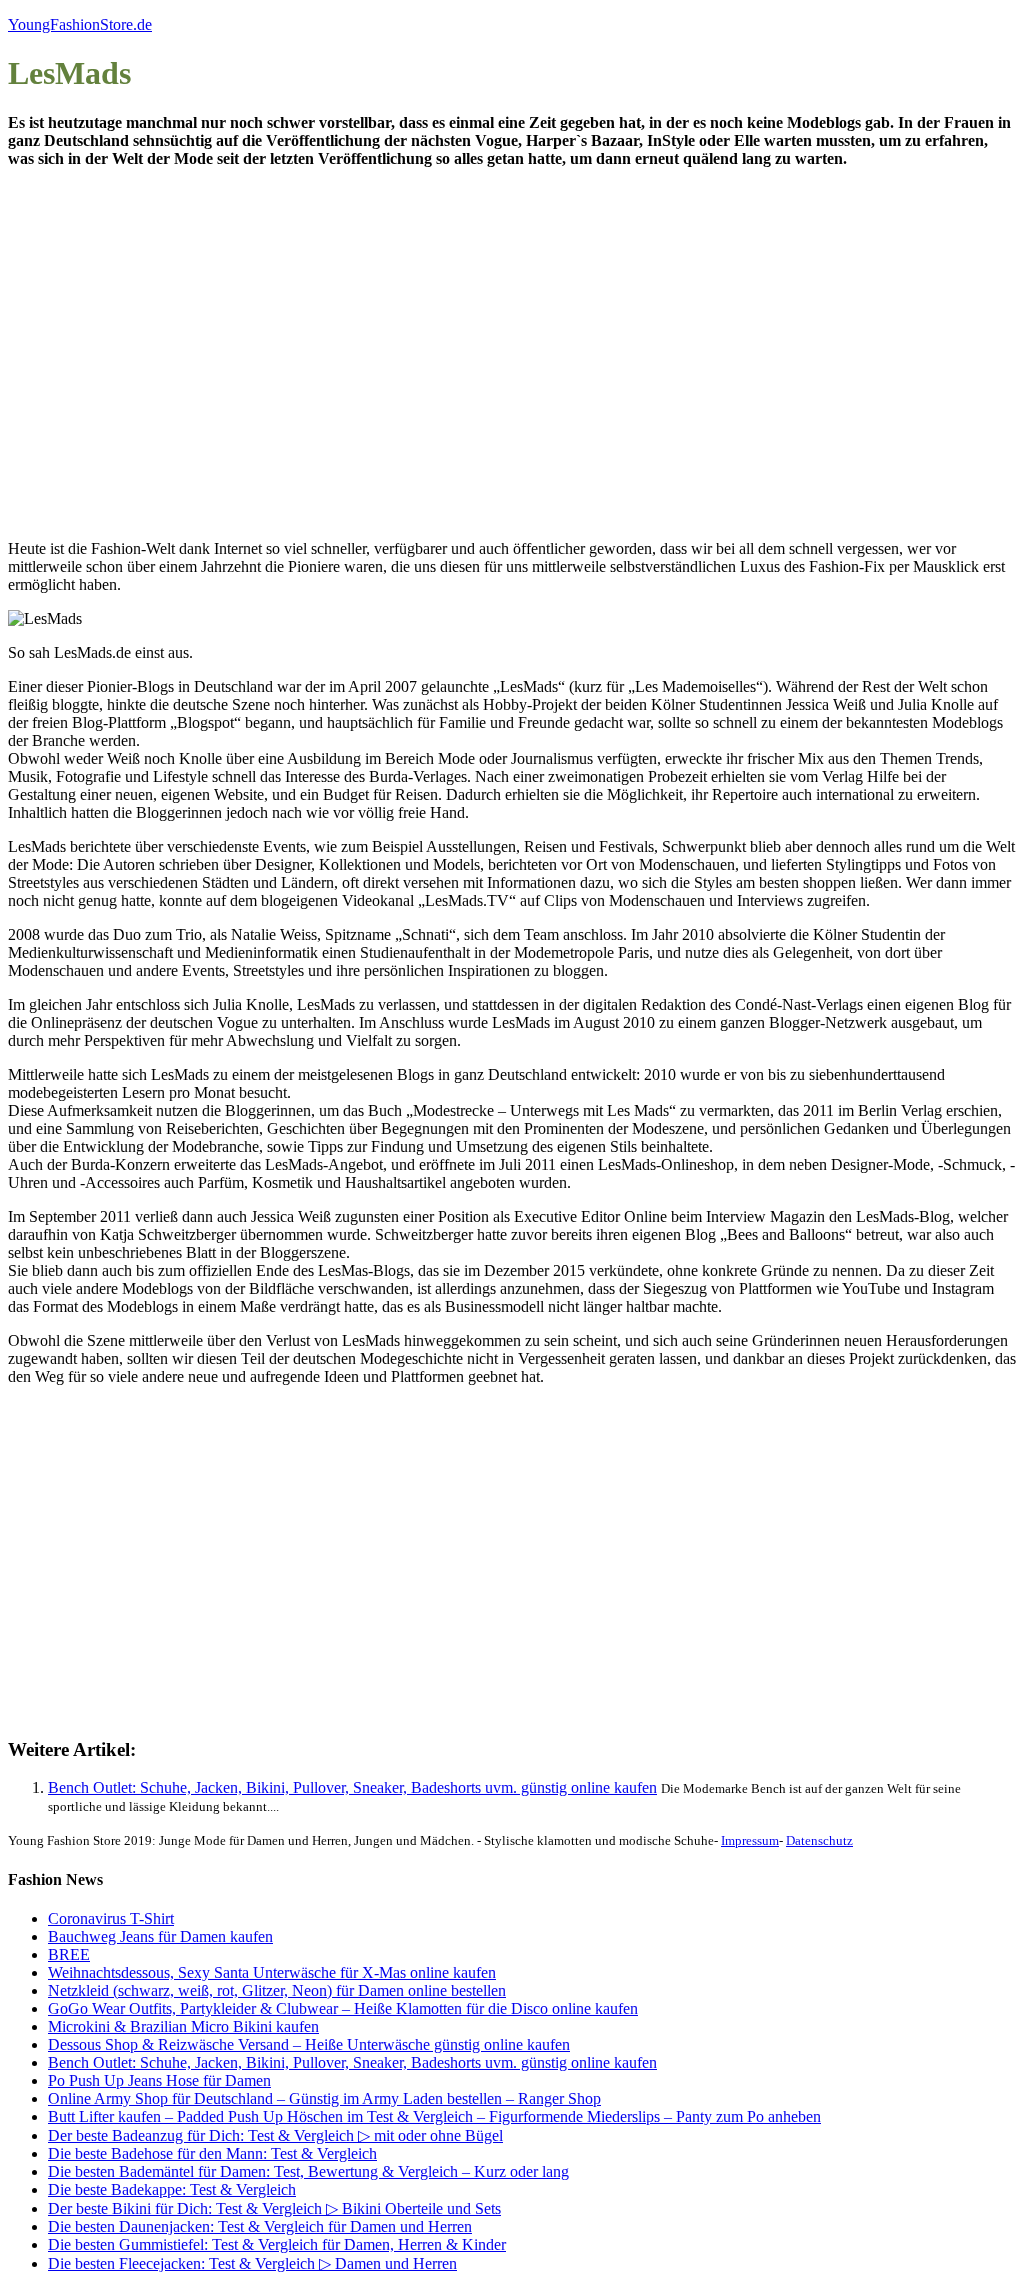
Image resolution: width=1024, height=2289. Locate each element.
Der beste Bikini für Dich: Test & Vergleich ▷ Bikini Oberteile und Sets (274, 2208)
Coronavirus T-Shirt (111, 1918)
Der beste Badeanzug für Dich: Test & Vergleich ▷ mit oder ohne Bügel (275, 2135)
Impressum (750, 1840)
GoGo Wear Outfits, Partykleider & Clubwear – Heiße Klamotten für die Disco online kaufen (343, 2008)
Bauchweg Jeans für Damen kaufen (160, 1936)
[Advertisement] (333, 370)
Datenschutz (819, 1840)
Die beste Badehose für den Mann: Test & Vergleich (212, 2153)
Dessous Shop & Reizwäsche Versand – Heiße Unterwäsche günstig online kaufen (309, 2044)
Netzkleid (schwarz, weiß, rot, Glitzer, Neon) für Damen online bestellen (277, 1990)
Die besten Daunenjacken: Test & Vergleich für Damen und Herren (260, 2226)
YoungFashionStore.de (80, 24)
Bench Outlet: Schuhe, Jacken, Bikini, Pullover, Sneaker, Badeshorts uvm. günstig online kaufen (352, 1787)
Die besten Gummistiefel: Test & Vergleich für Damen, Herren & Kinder (277, 2244)
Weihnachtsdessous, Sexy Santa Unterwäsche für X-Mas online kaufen (272, 1972)
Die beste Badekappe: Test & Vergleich (172, 2189)
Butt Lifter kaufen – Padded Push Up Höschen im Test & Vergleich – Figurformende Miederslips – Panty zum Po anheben (434, 2116)
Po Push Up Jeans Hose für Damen (159, 2080)
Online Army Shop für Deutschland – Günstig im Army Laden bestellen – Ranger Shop (324, 2098)
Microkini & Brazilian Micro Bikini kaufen (183, 2026)
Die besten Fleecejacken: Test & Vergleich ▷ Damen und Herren (252, 2263)
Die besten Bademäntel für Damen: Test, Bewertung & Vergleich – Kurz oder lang (308, 2171)
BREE (69, 1954)
